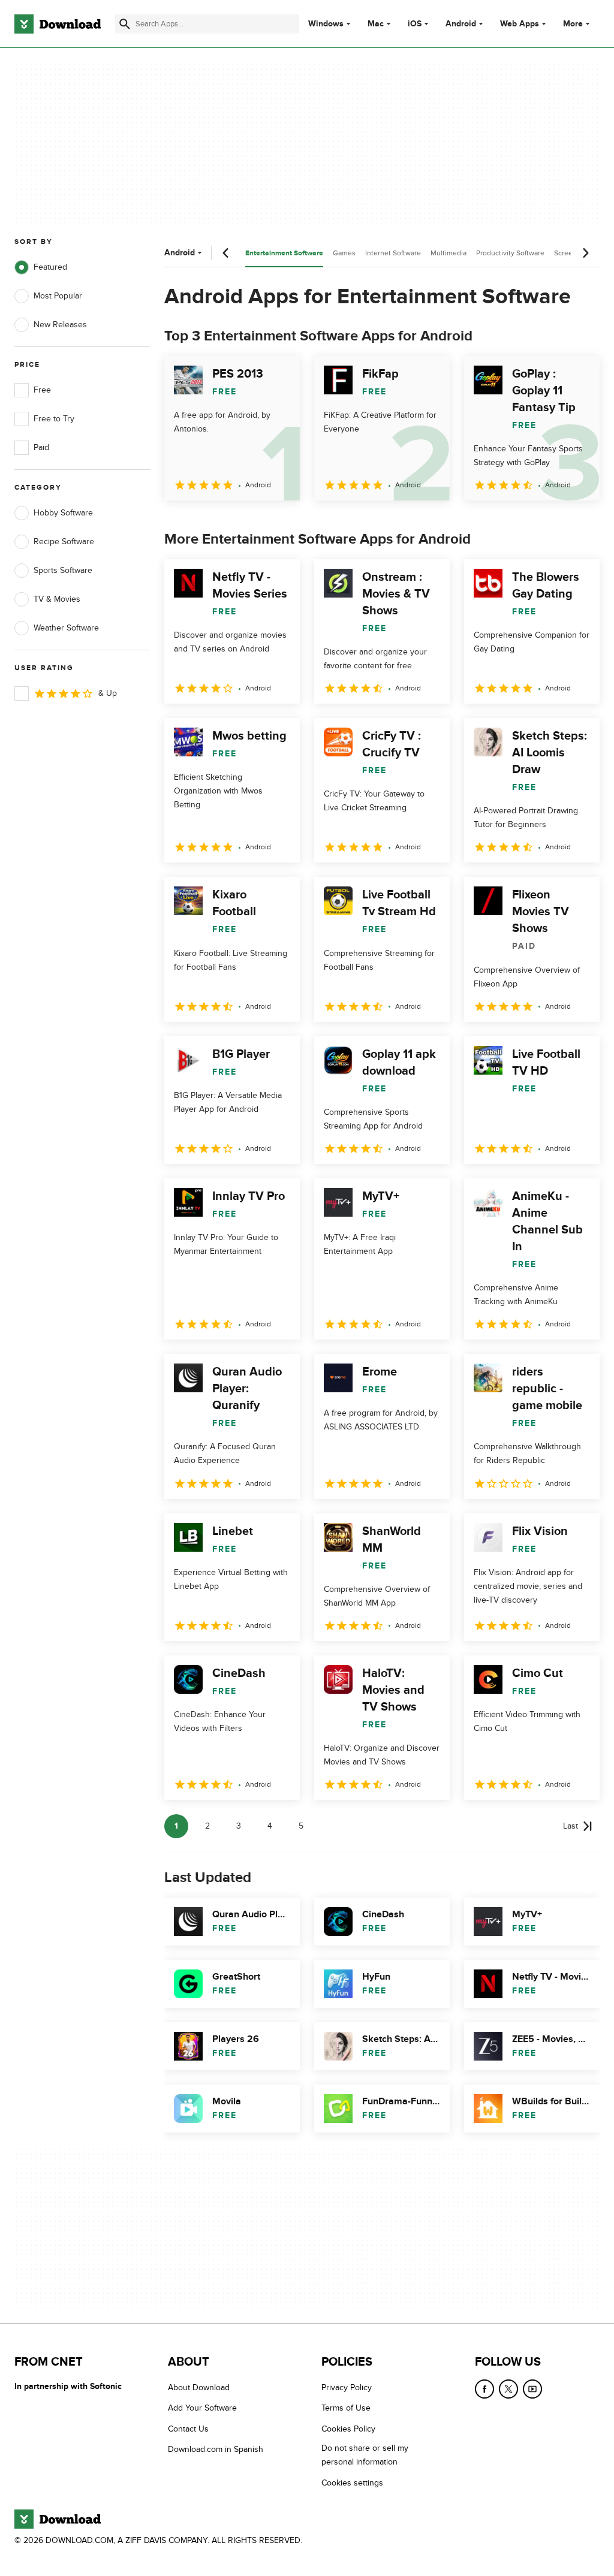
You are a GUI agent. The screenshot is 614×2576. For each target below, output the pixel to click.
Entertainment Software (284, 253)
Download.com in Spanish (216, 2449)
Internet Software (393, 253)
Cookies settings (352, 2482)
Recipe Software (64, 542)
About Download (199, 2388)
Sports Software (63, 570)
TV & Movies (57, 599)
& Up (108, 693)
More (573, 24)
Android (461, 24)
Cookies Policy (348, 2428)
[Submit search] (125, 24)
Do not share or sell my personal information (365, 2455)
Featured (50, 267)
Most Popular (58, 296)
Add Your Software (202, 2408)
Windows (326, 24)
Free (42, 390)
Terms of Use (346, 2408)
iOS (415, 24)
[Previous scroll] (226, 253)
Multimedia (449, 253)
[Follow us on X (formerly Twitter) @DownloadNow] (508, 2389)
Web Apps (520, 24)
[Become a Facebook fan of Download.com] (484, 2389)
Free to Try (54, 419)
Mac (376, 24)
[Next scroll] (585, 253)
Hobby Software (63, 513)
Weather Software (66, 628)
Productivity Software (510, 253)
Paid (41, 447)
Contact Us (188, 2428)
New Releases (60, 325)
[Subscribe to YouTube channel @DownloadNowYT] (532, 2389)
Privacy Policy (347, 2388)
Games (344, 253)
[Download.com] (58, 24)
